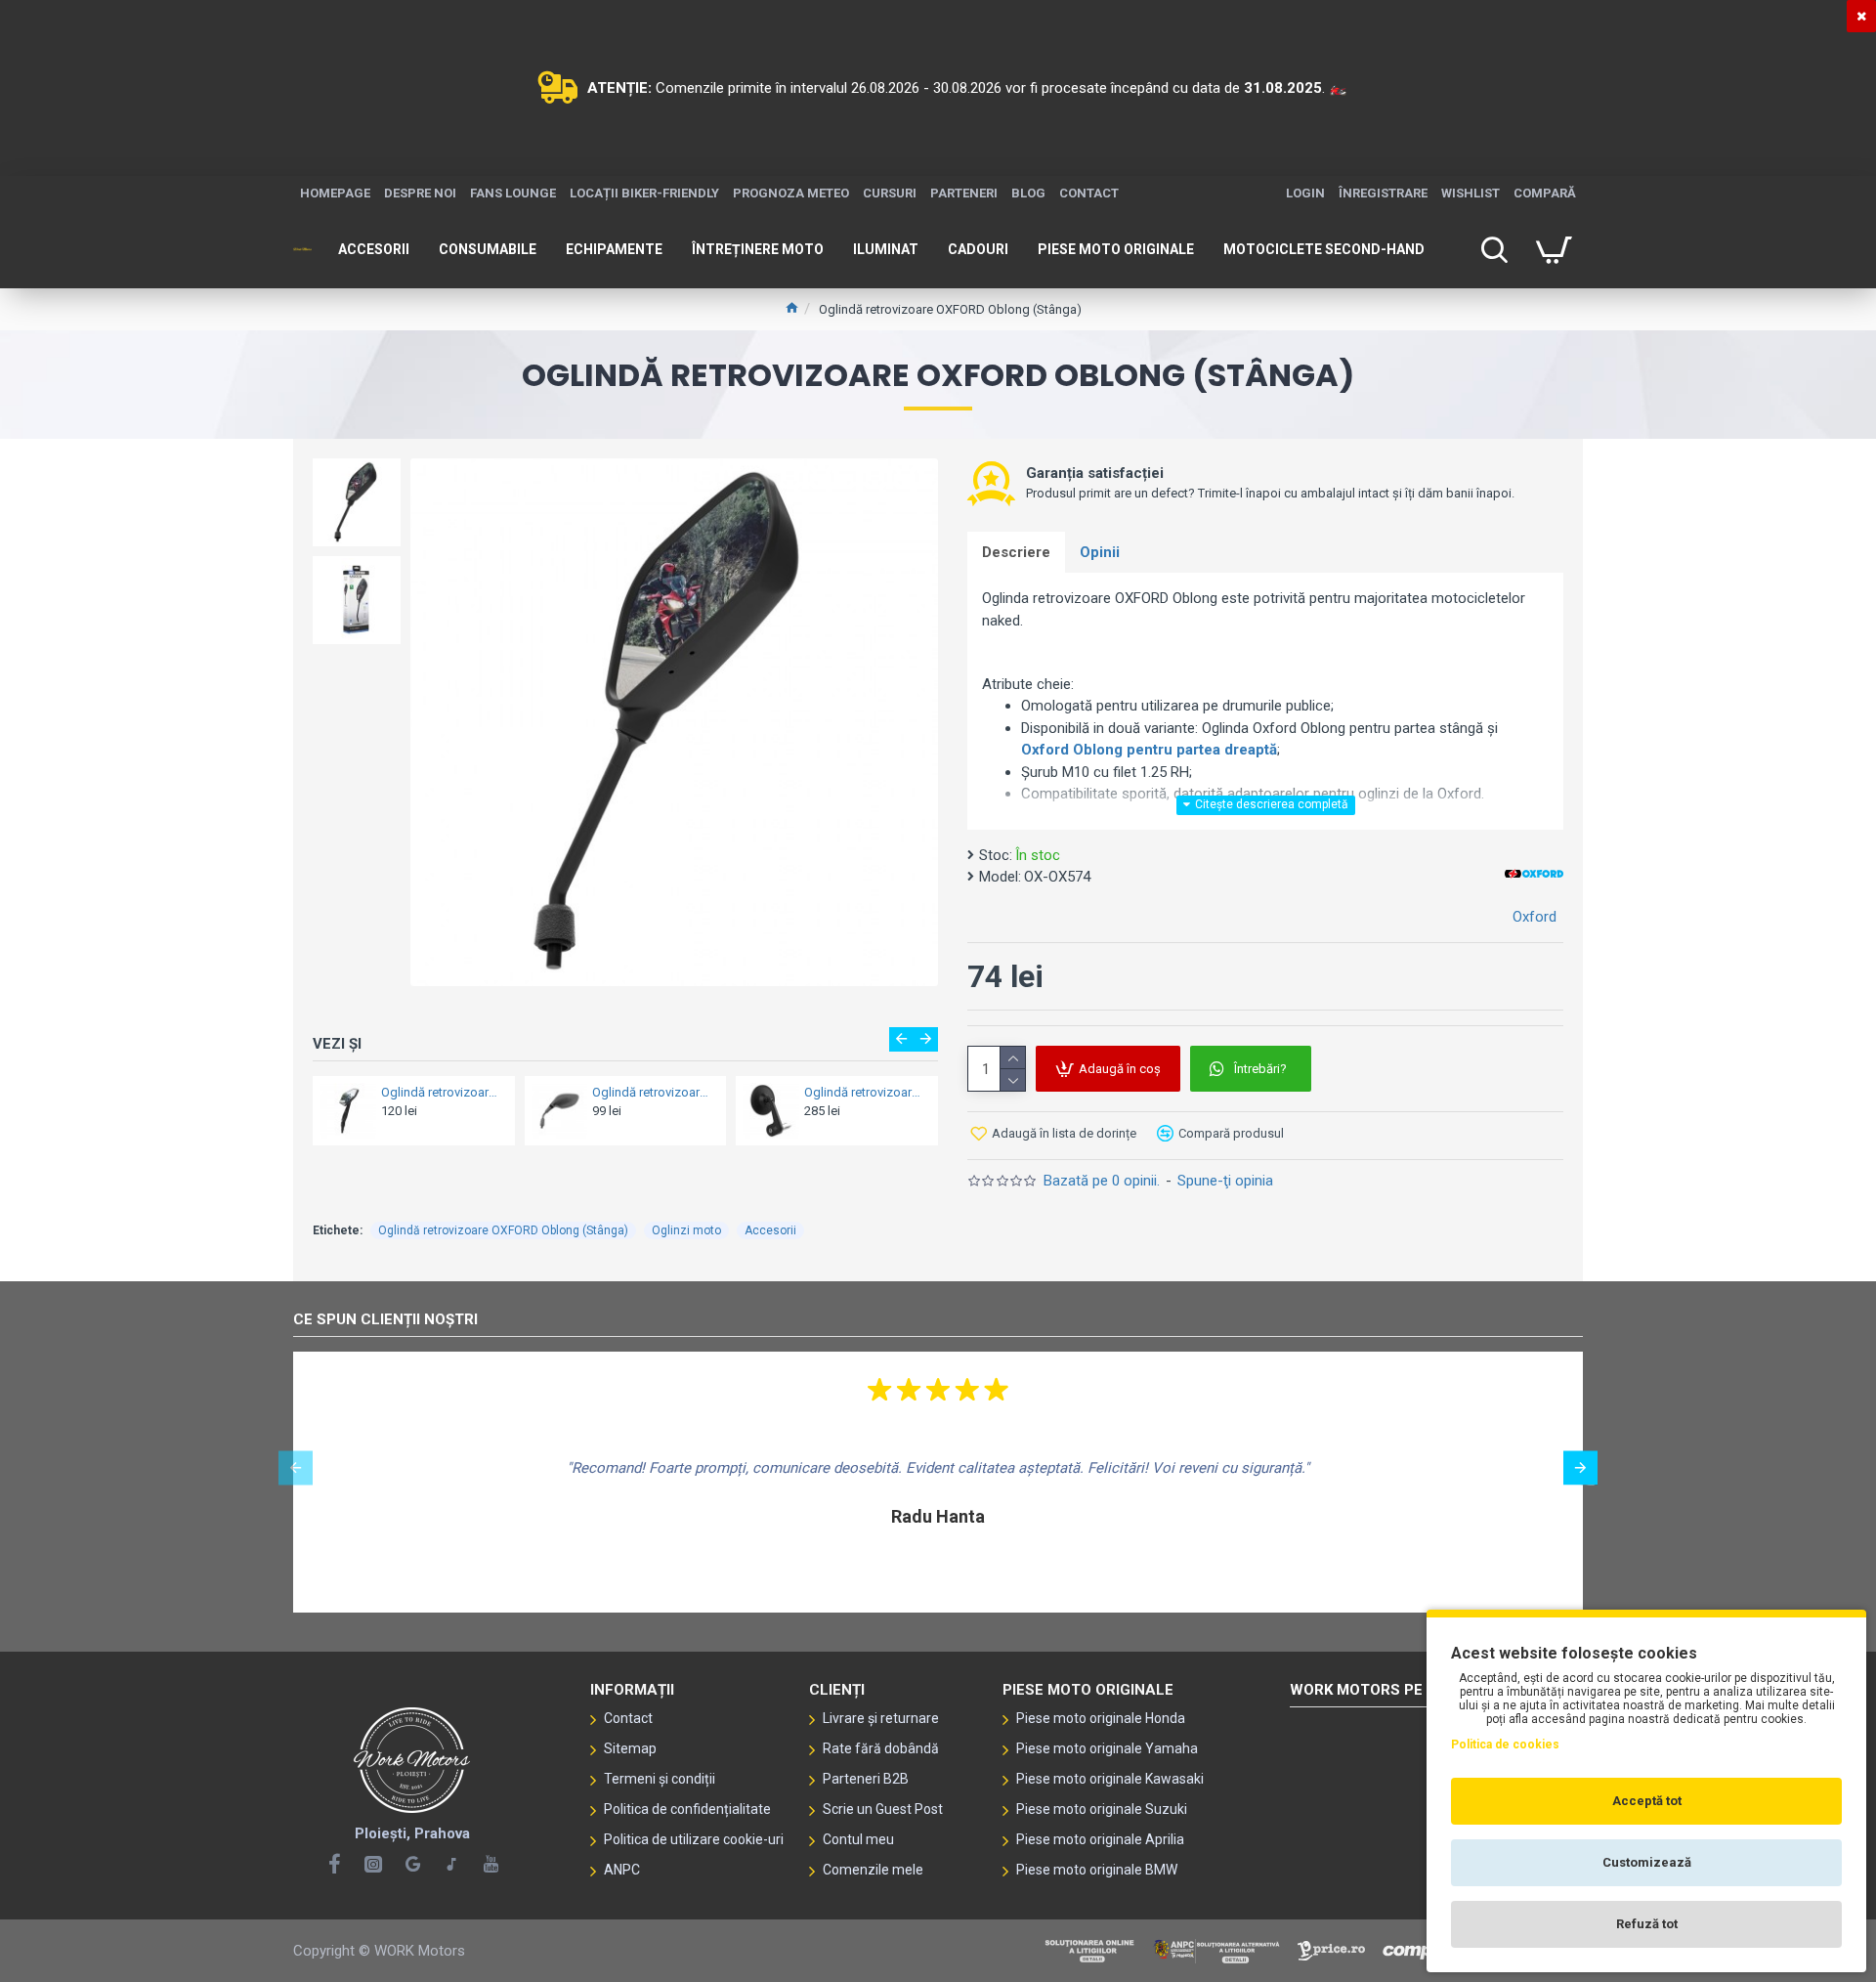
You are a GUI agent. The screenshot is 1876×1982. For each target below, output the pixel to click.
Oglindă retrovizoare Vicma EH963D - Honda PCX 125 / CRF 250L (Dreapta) (556, 1092)
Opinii (1100, 552)
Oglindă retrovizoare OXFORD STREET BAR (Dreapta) (768, 1092)
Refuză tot (1647, 1924)
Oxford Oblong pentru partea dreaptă (1149, 750)
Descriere (1016, 552)
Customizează (1647, 1862)
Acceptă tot (1647, 1801)
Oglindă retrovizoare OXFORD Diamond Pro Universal (345, 1092)
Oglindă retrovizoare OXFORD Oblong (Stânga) (503, 1230)
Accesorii (770, 1230)
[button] (901, 1039)
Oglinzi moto (686, 1230)
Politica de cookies (1505, 1745)
